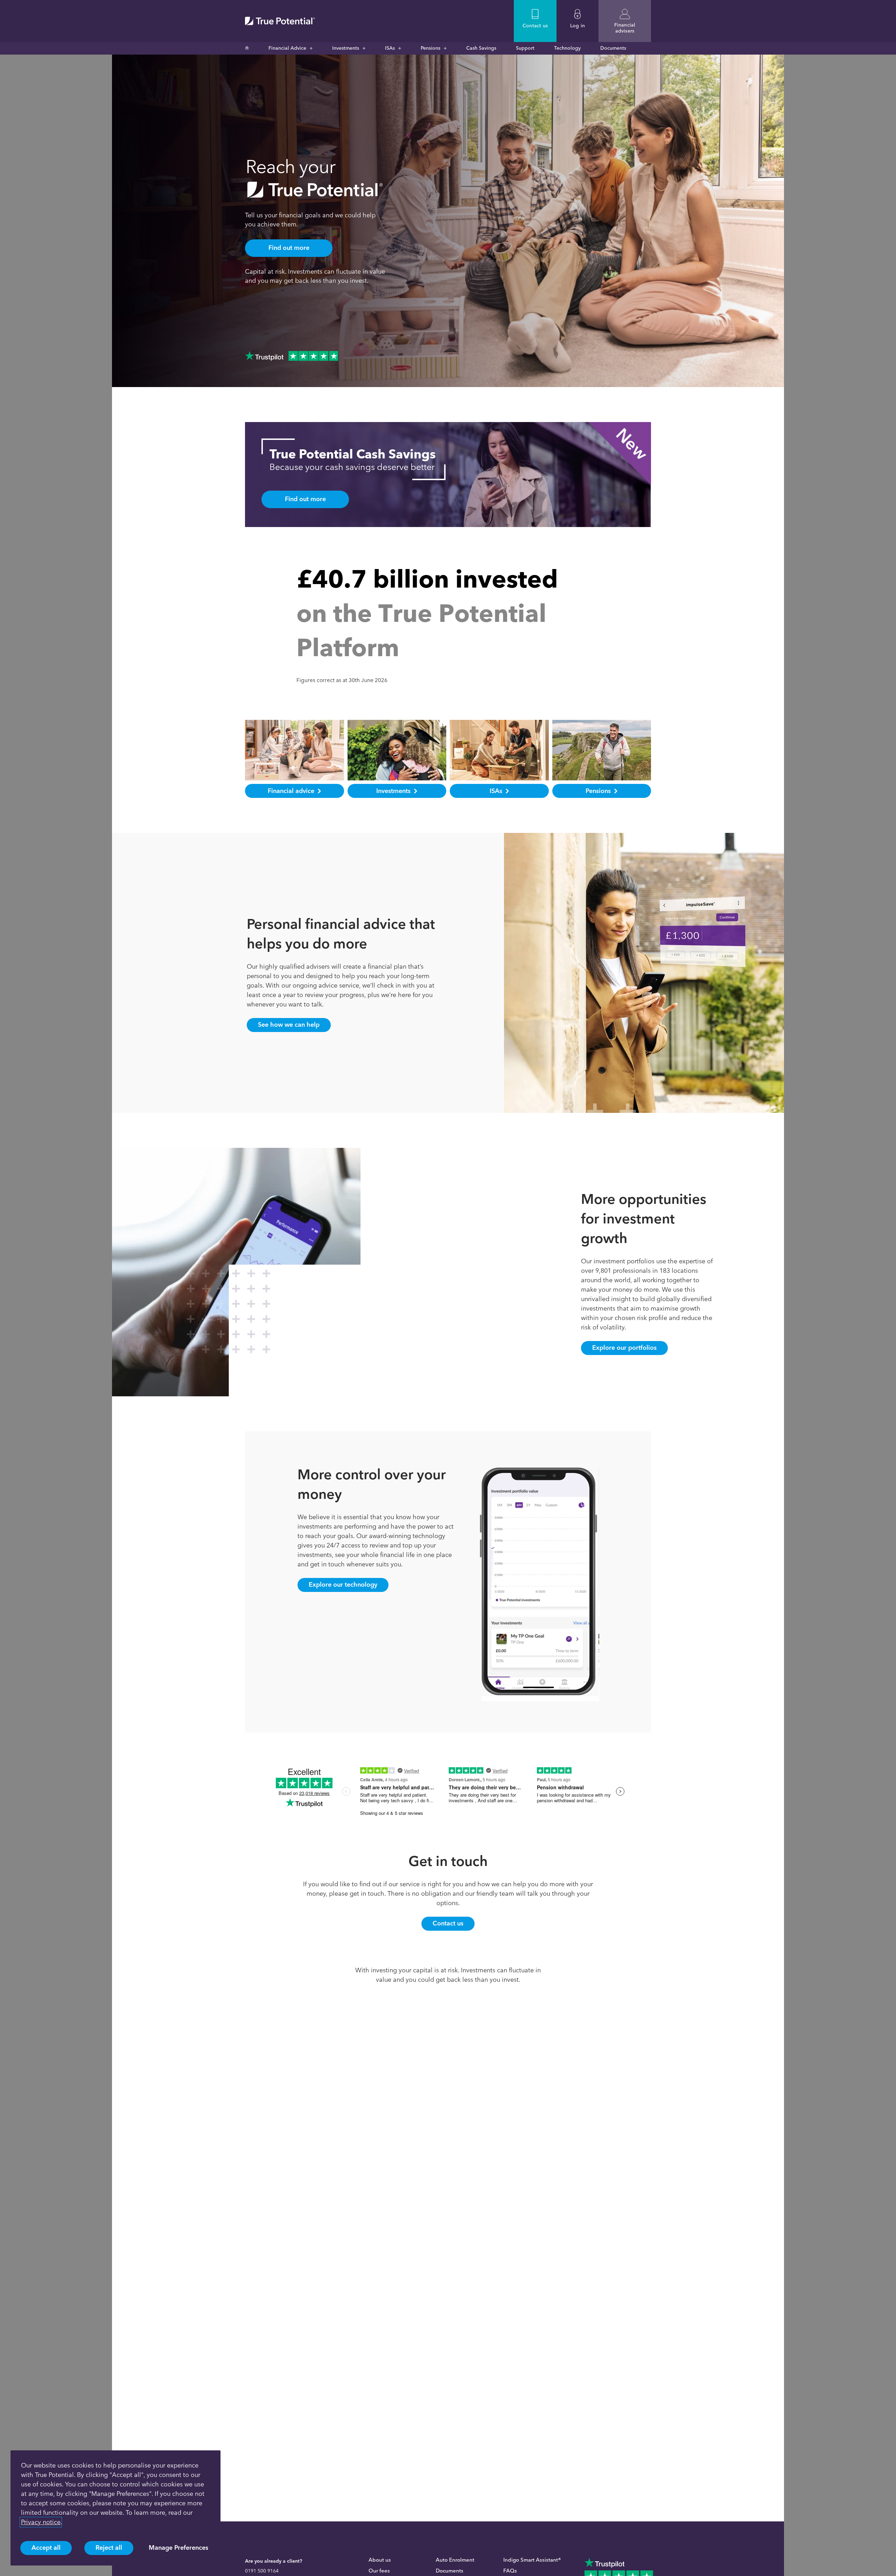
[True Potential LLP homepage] (280, 21)
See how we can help (289, 1025)
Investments (346, 48)
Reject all (109, 2548)
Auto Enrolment (455, 2560)
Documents (613, 48)
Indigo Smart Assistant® (532, 2560)
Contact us (448, 1923)
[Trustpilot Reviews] (292, 356)
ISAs (390, 48)
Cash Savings (481, 48)
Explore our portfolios (624, 1348)
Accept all (46, 2548)
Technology (567, 48)
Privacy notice (41, 2522)
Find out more (289, 248)
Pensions (430, 48)
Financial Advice (287, 48)
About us (380, 2560)
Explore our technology (343, 1585)
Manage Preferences (178, 2548)
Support (525, 48)
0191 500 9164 (262, 2571)
